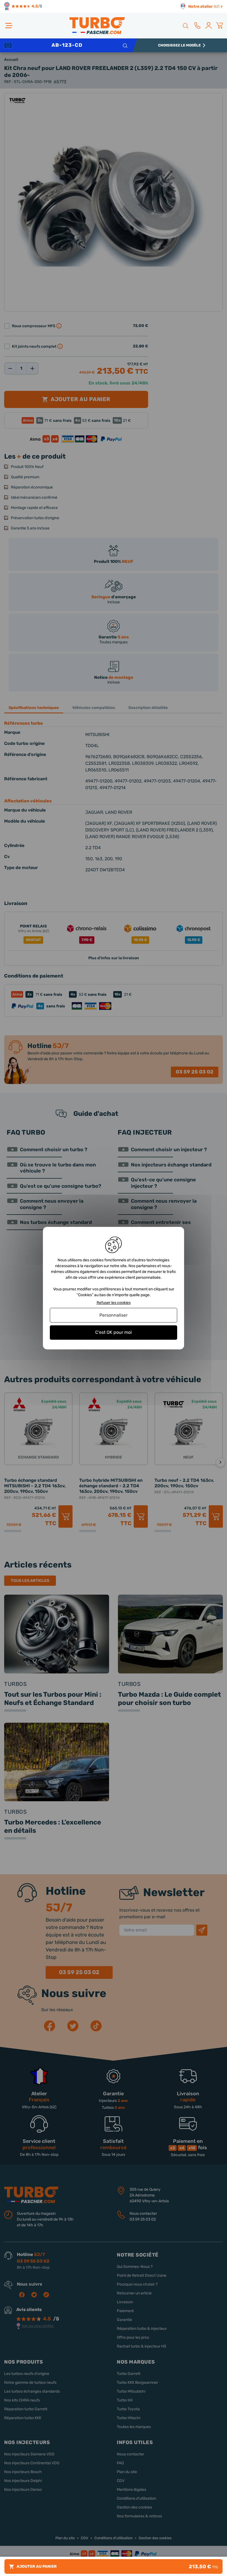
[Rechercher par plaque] (125, 45)
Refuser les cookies (114, 1303)
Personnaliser (114, 1315)
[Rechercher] (185, 25)
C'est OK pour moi (114, 1333)
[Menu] (9, 26)
